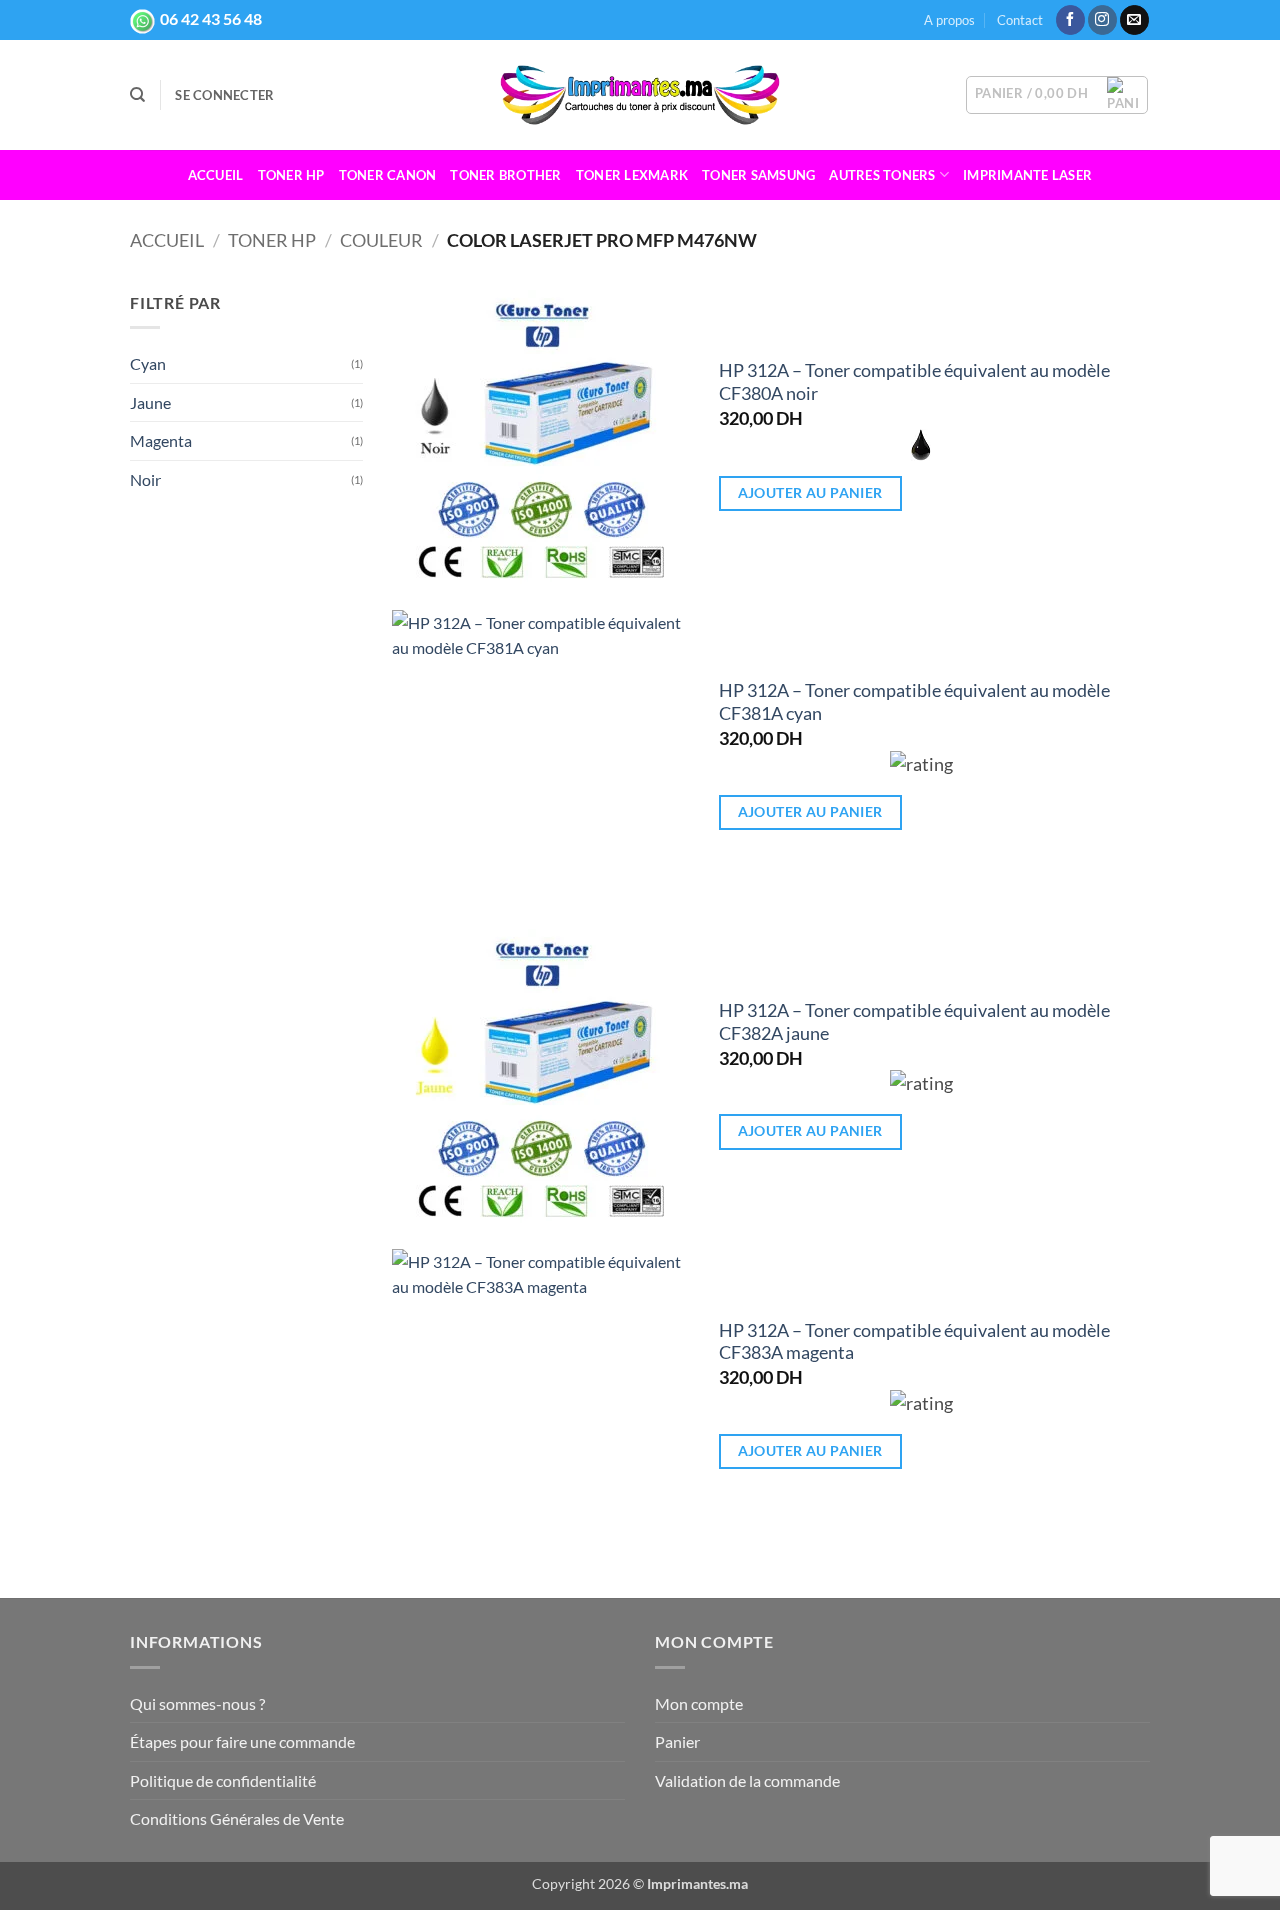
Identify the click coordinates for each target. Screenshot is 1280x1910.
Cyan (148, 363)
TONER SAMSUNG (758, 175)
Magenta (161, 440)
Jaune (150, 402)
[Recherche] (137, 95)
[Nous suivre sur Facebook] (1070, 20)
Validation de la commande (747, 1780)
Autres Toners (882, 175)
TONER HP (291, 175)
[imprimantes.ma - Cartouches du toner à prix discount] (640, 95)
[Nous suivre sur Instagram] (1102, 20)
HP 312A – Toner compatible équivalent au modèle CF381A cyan (914, 702)
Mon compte (699, 1703)
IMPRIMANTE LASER (1027, 175)
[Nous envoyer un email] (1134, 20)
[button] (224, 95)
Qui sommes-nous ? (197, 1703)
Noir (145, 479)
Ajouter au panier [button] (810, 492)
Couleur (381, 240)
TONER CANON (388, 175)
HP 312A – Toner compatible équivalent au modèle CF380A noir (914, 382)
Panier (677, 1741)
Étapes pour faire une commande (242, 1741)
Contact (1020, 20)
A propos (949, 20)
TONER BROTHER (505, 175)
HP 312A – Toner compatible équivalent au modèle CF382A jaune (914, 1022)
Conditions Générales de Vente (237, 1818)
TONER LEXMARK (632, 175)
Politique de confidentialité (223, 1780)
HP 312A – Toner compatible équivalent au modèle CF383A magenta (914, 1342)
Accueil (216, 175)
